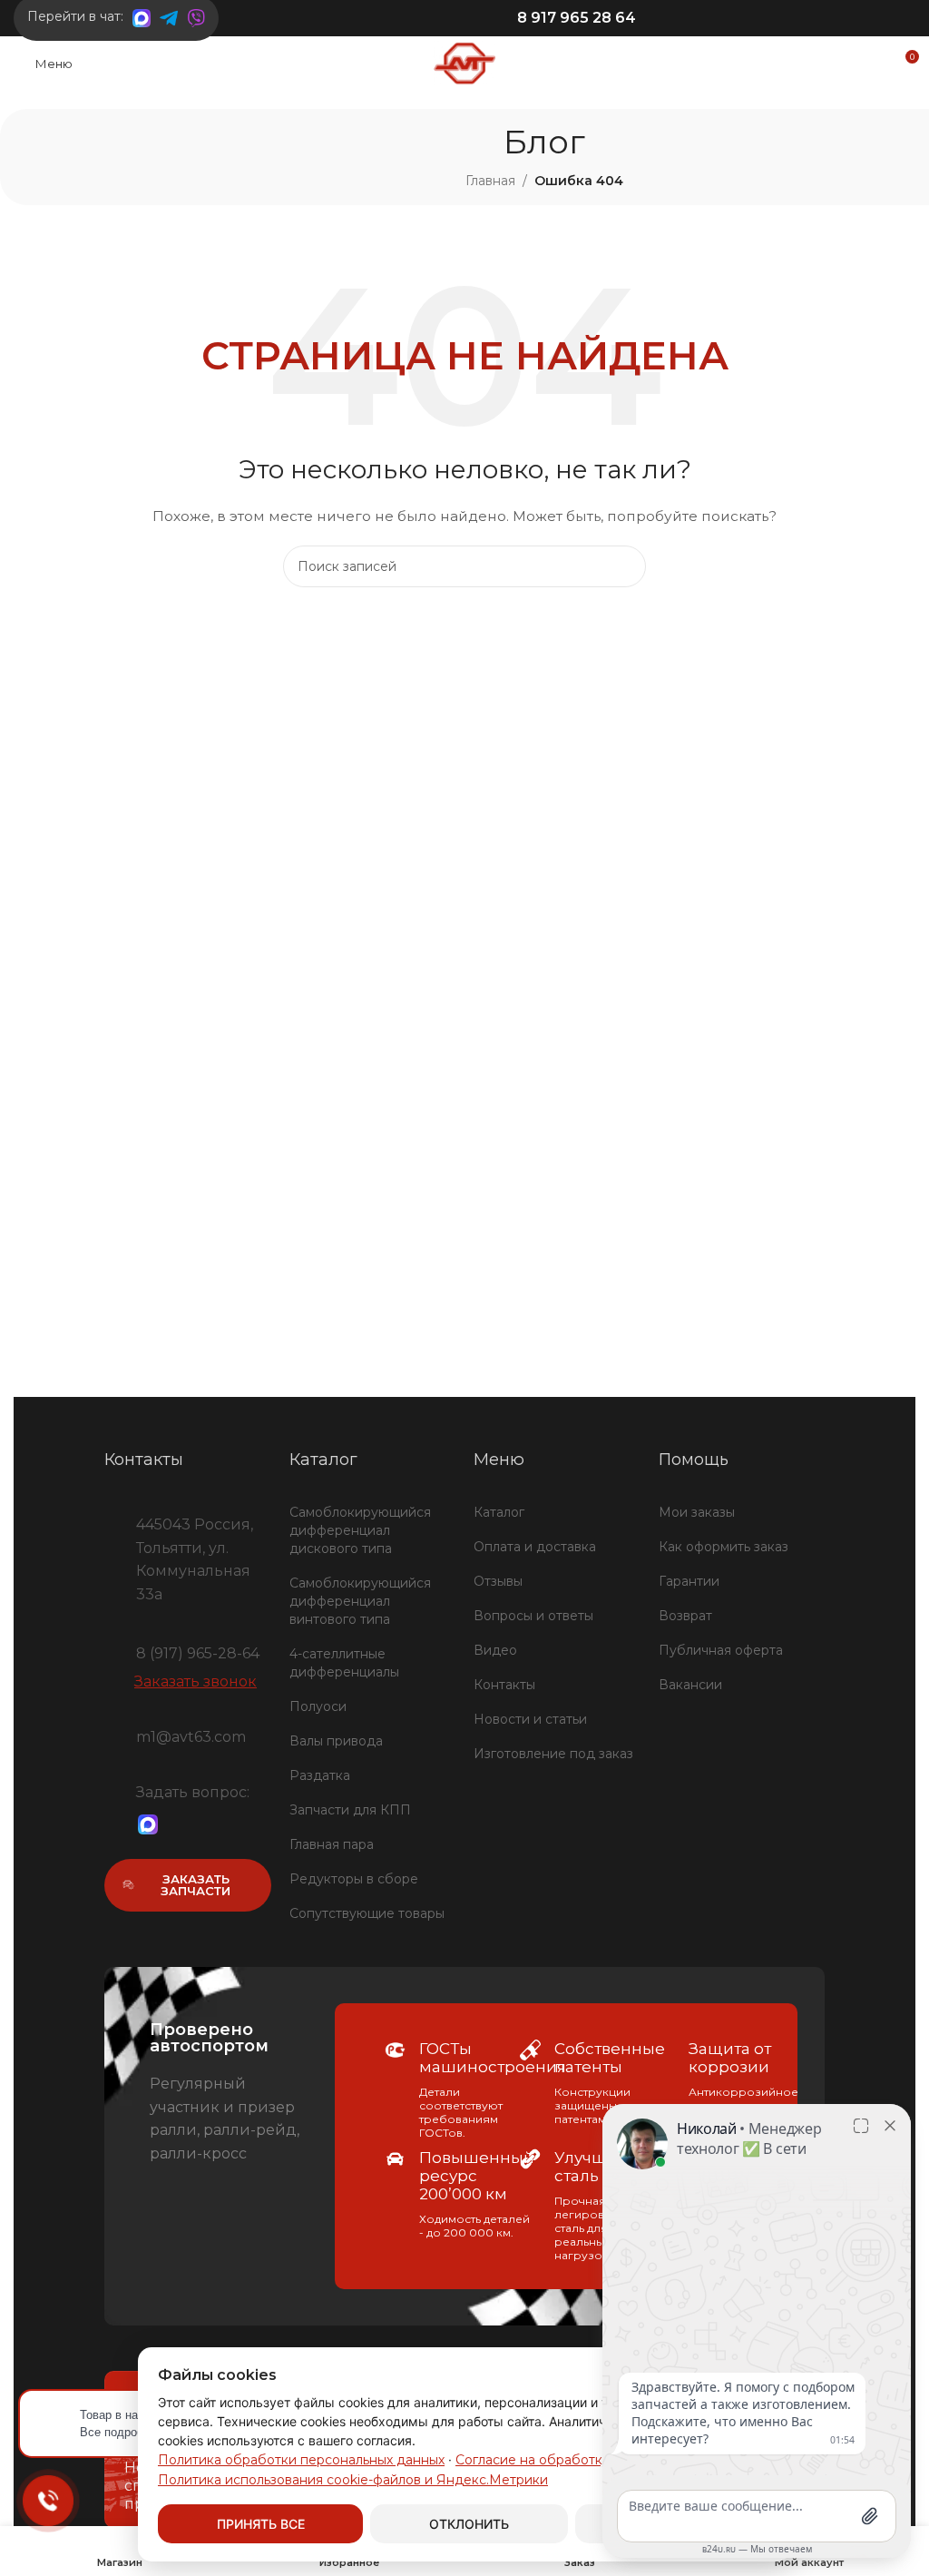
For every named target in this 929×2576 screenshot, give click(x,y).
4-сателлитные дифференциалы (344, 1663)
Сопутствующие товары (367, 1913)
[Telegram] (179, 1825)
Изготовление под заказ (553, 1754)
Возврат (685, 1616)
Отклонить (469, 2524)
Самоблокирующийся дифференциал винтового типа (360, 1601)
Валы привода (336, 1741)
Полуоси (318, 1706)
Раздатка (320, 1775)
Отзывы (498, 1581)
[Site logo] (464, 63)
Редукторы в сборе (354, 1879)
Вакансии (690, 1685)
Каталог (499, 1512)
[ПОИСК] (625, 566)
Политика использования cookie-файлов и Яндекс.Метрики (353, 2480)
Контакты (504, 1685)
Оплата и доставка (535, 1547)
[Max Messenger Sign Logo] (147, 1825)
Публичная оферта (721, 1650)
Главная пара (332, 1844)
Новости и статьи (530, 1719)
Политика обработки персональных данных (301, 2460)
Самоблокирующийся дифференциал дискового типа (360, 1530)
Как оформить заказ (724, 1547)
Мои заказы (697, 1512)
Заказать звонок (196, 1681)
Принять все (261, 2524)
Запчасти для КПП (350, 1810)
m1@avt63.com (191, 1737)
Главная (490, 181)
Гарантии (689, 1581)
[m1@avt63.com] (113, 1735)
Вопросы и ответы (533, 1616)
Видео (495, 1650)
